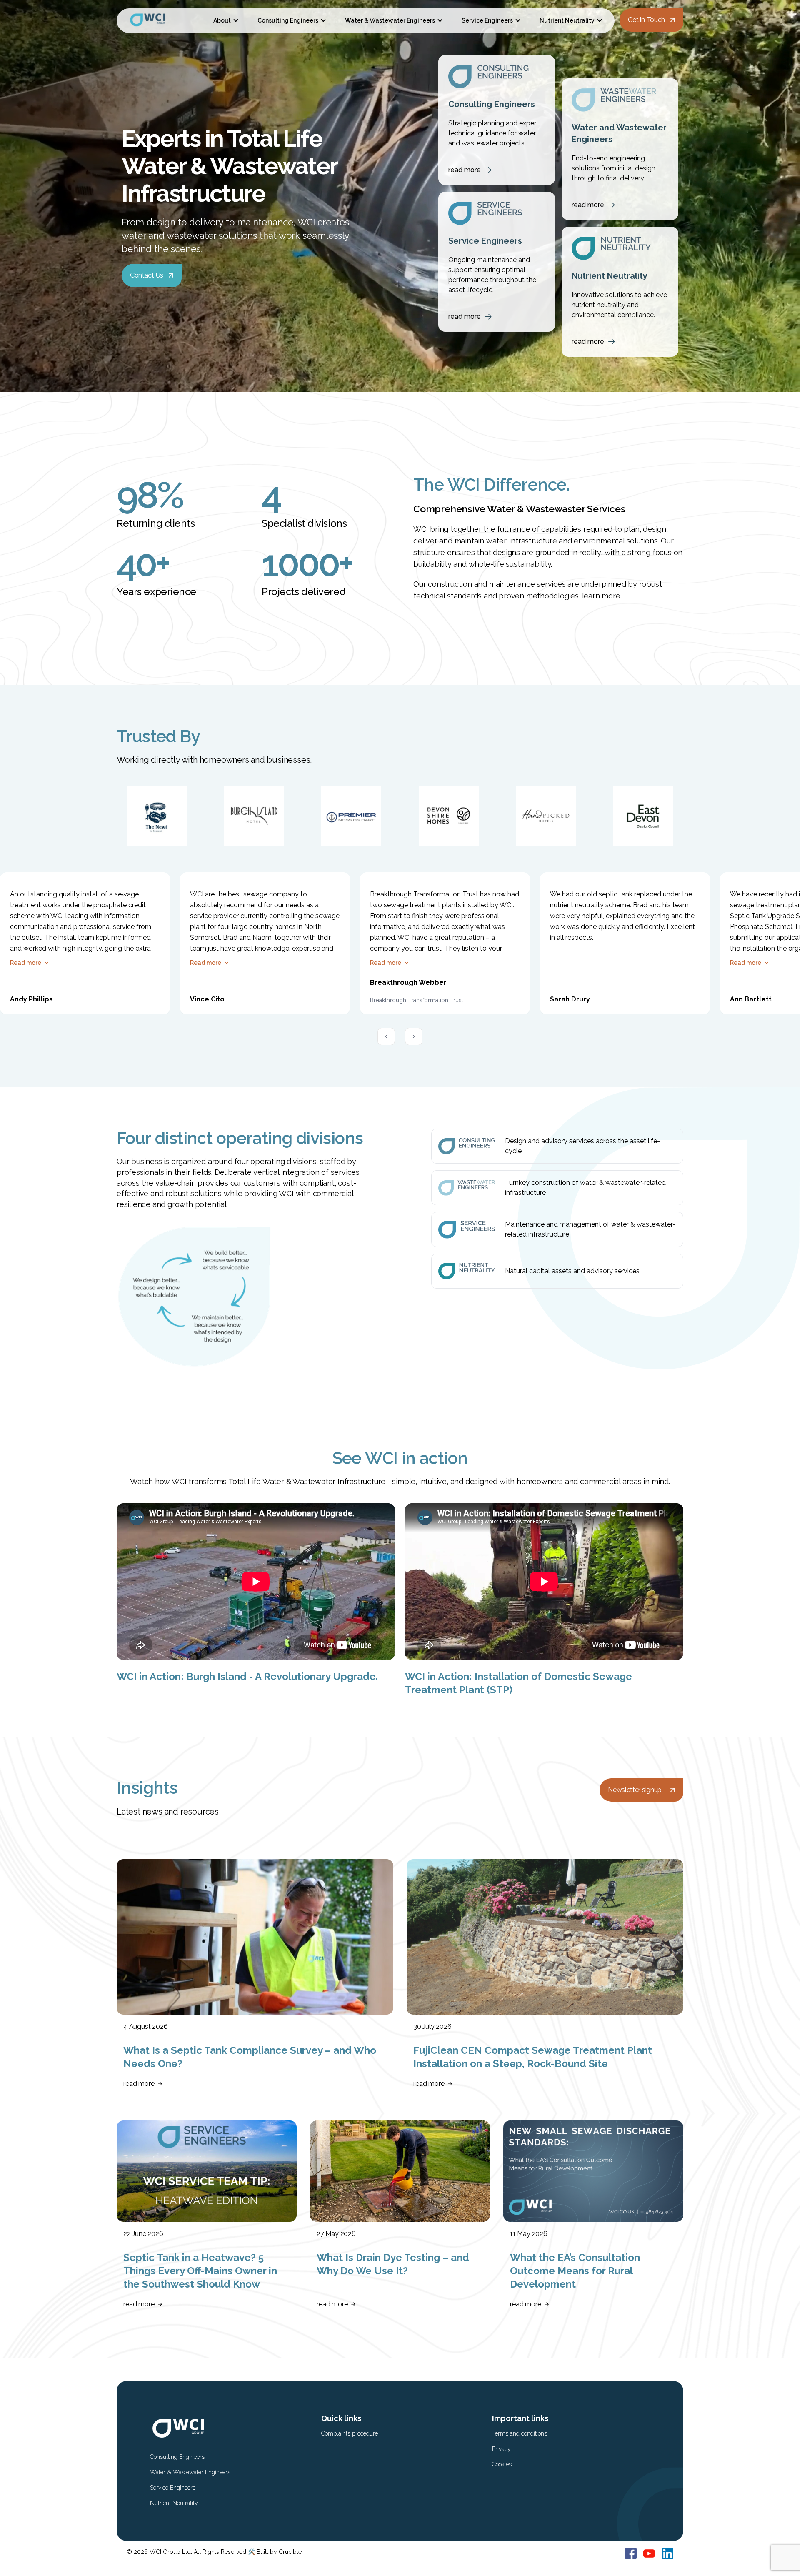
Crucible (290, 2552)
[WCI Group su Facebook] (631, 2553)
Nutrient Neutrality (567, 20)
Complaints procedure (350, 2433)
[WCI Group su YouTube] (649, 2553)
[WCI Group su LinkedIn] (667, 2553)
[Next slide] (414, 1036)
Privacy (501, 2449)
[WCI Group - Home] (158, 21)
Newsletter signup (635, 1790)
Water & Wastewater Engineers (390, 20)
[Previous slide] (386, 1036)
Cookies (502, 2464)
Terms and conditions (520, 2433)
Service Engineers (487, 20)
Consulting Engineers (288, 20)
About (222, 20)
